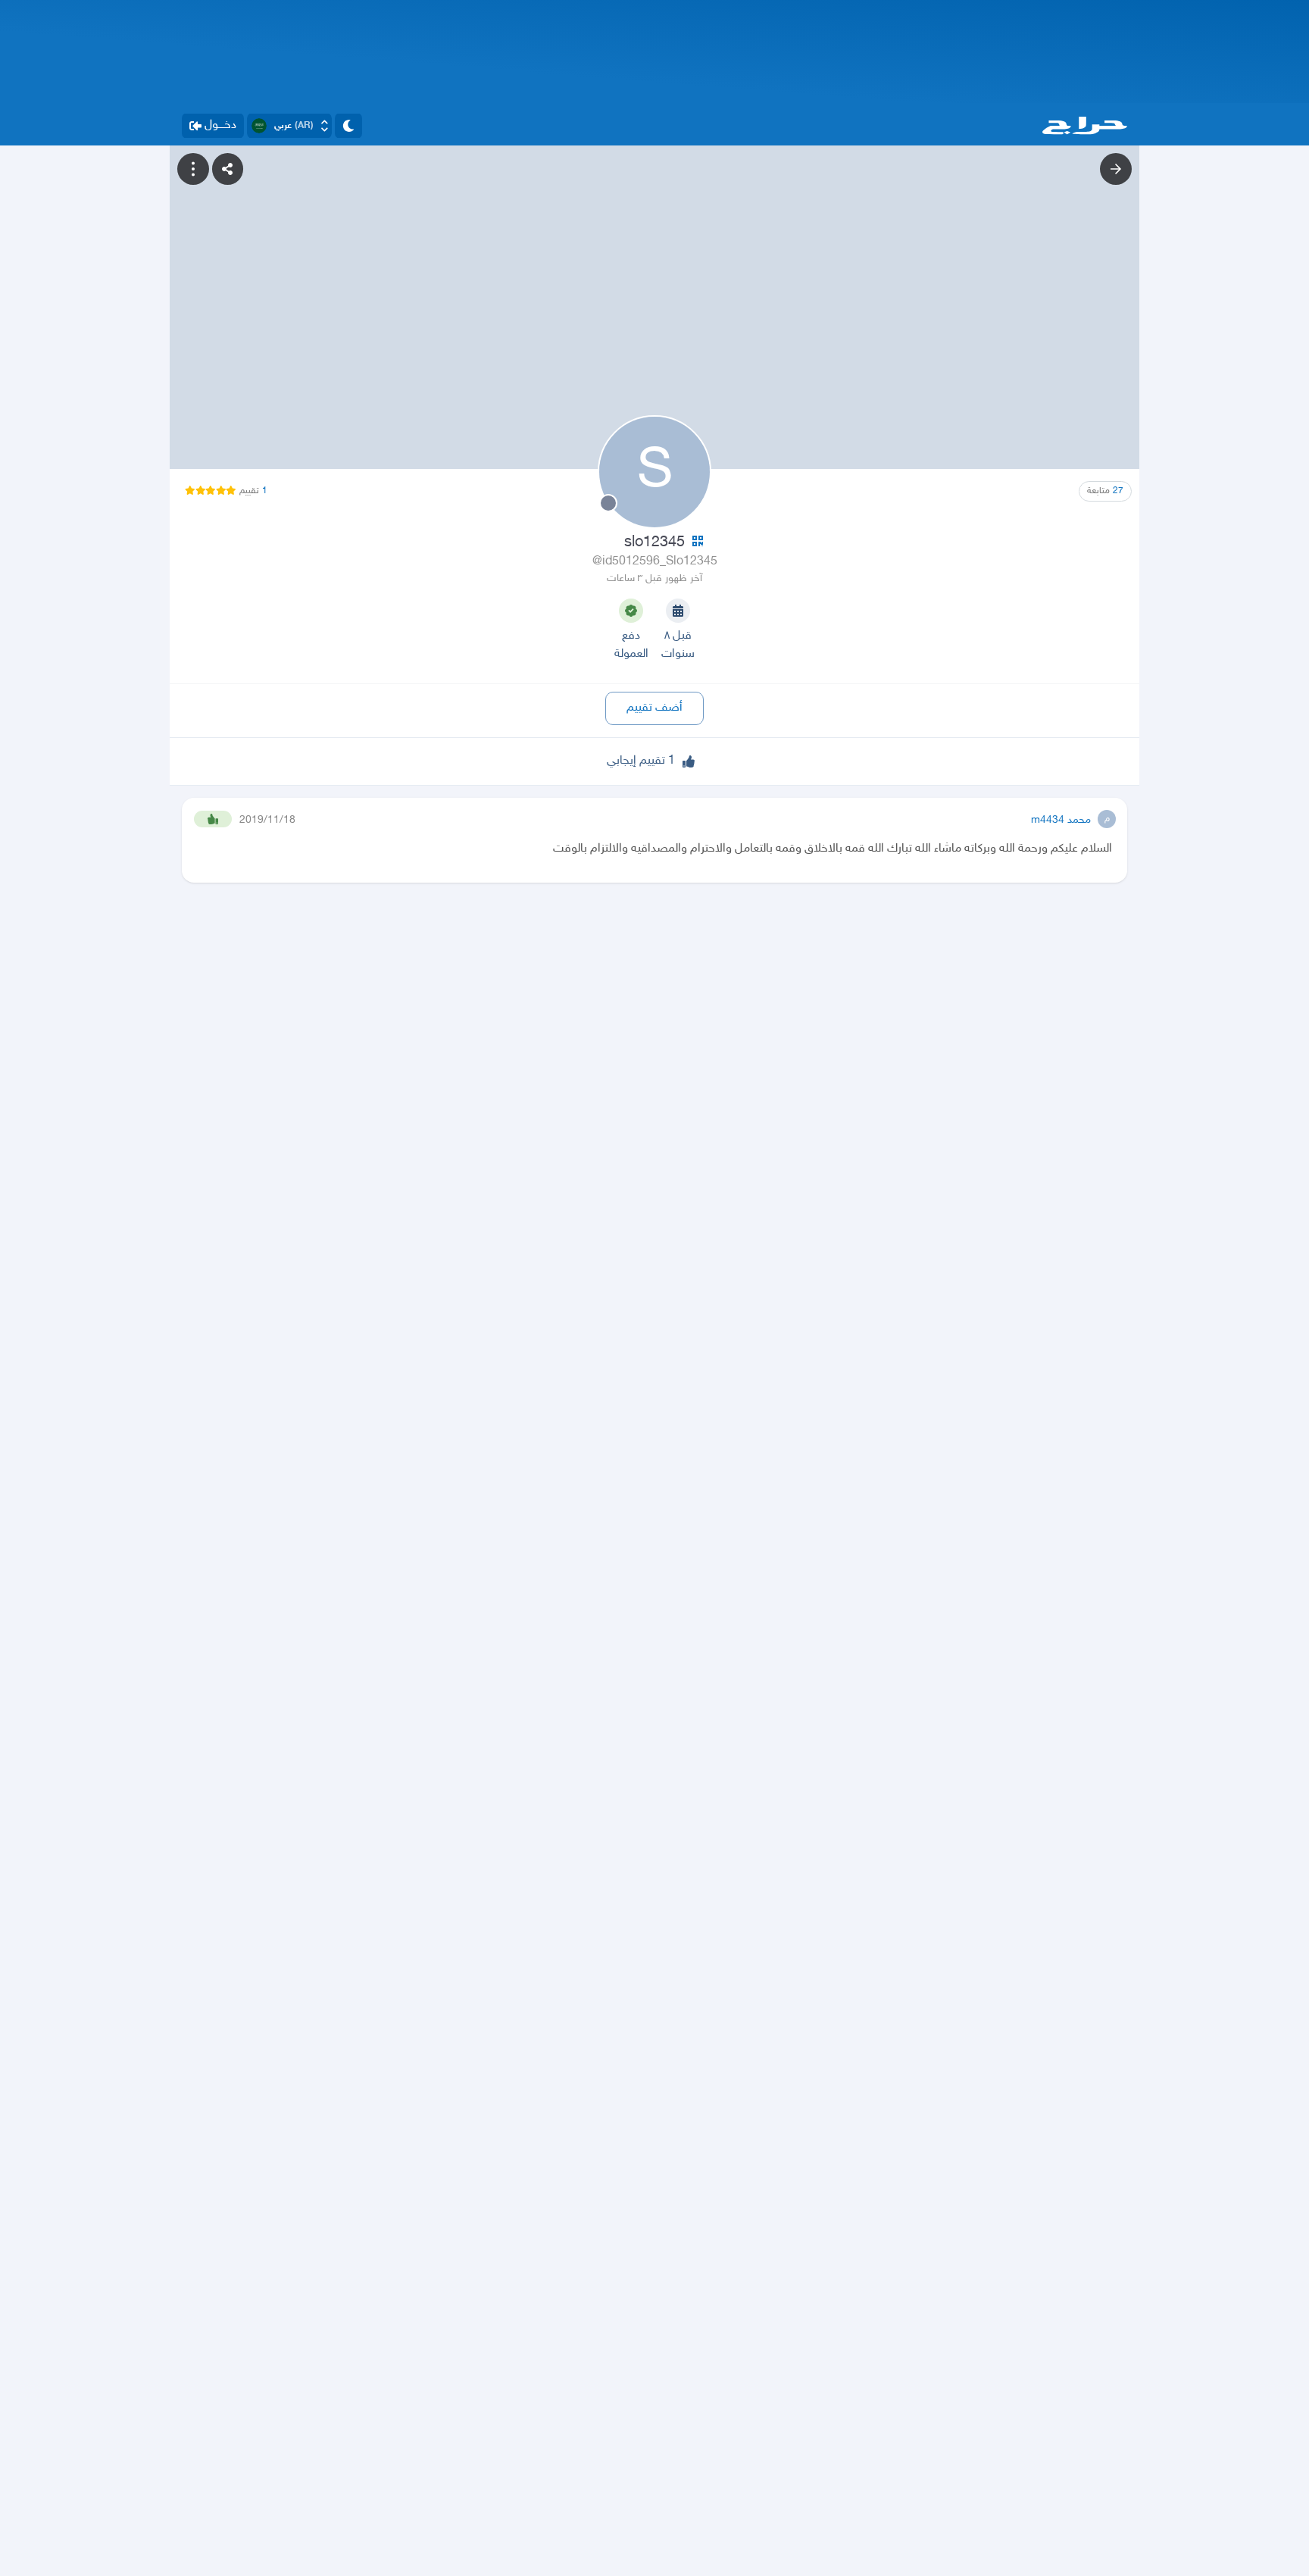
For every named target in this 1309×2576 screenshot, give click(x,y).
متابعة (1105, 491)
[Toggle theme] (348, 126)
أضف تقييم (654, 708)
